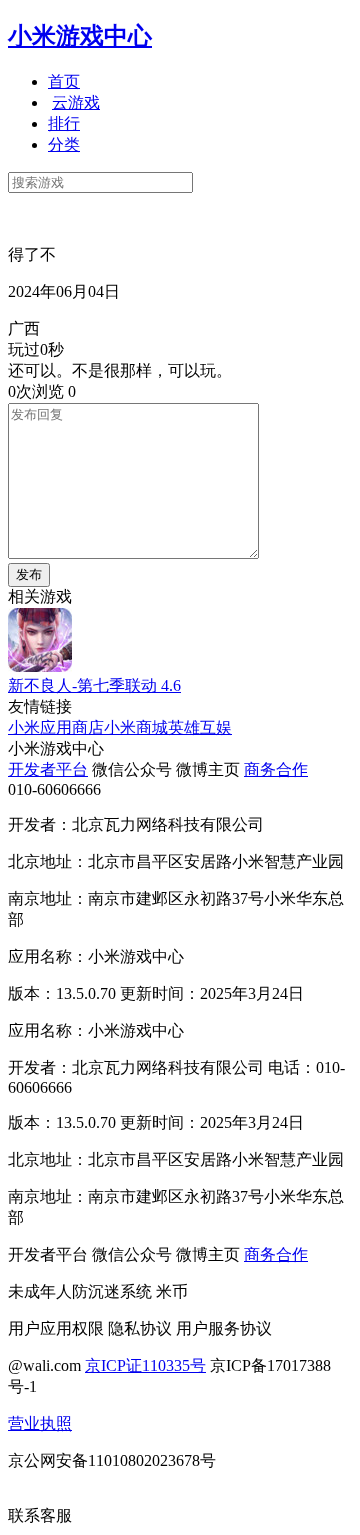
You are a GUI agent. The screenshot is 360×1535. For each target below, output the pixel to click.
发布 (29, 574)
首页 (64, 81)
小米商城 (136, 727)
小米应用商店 (56, 727)
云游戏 (76, 102)
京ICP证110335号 (145, 1365)
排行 (64, 123)
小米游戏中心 (80, 36)
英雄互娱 (200, 727)
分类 (64, 144)
